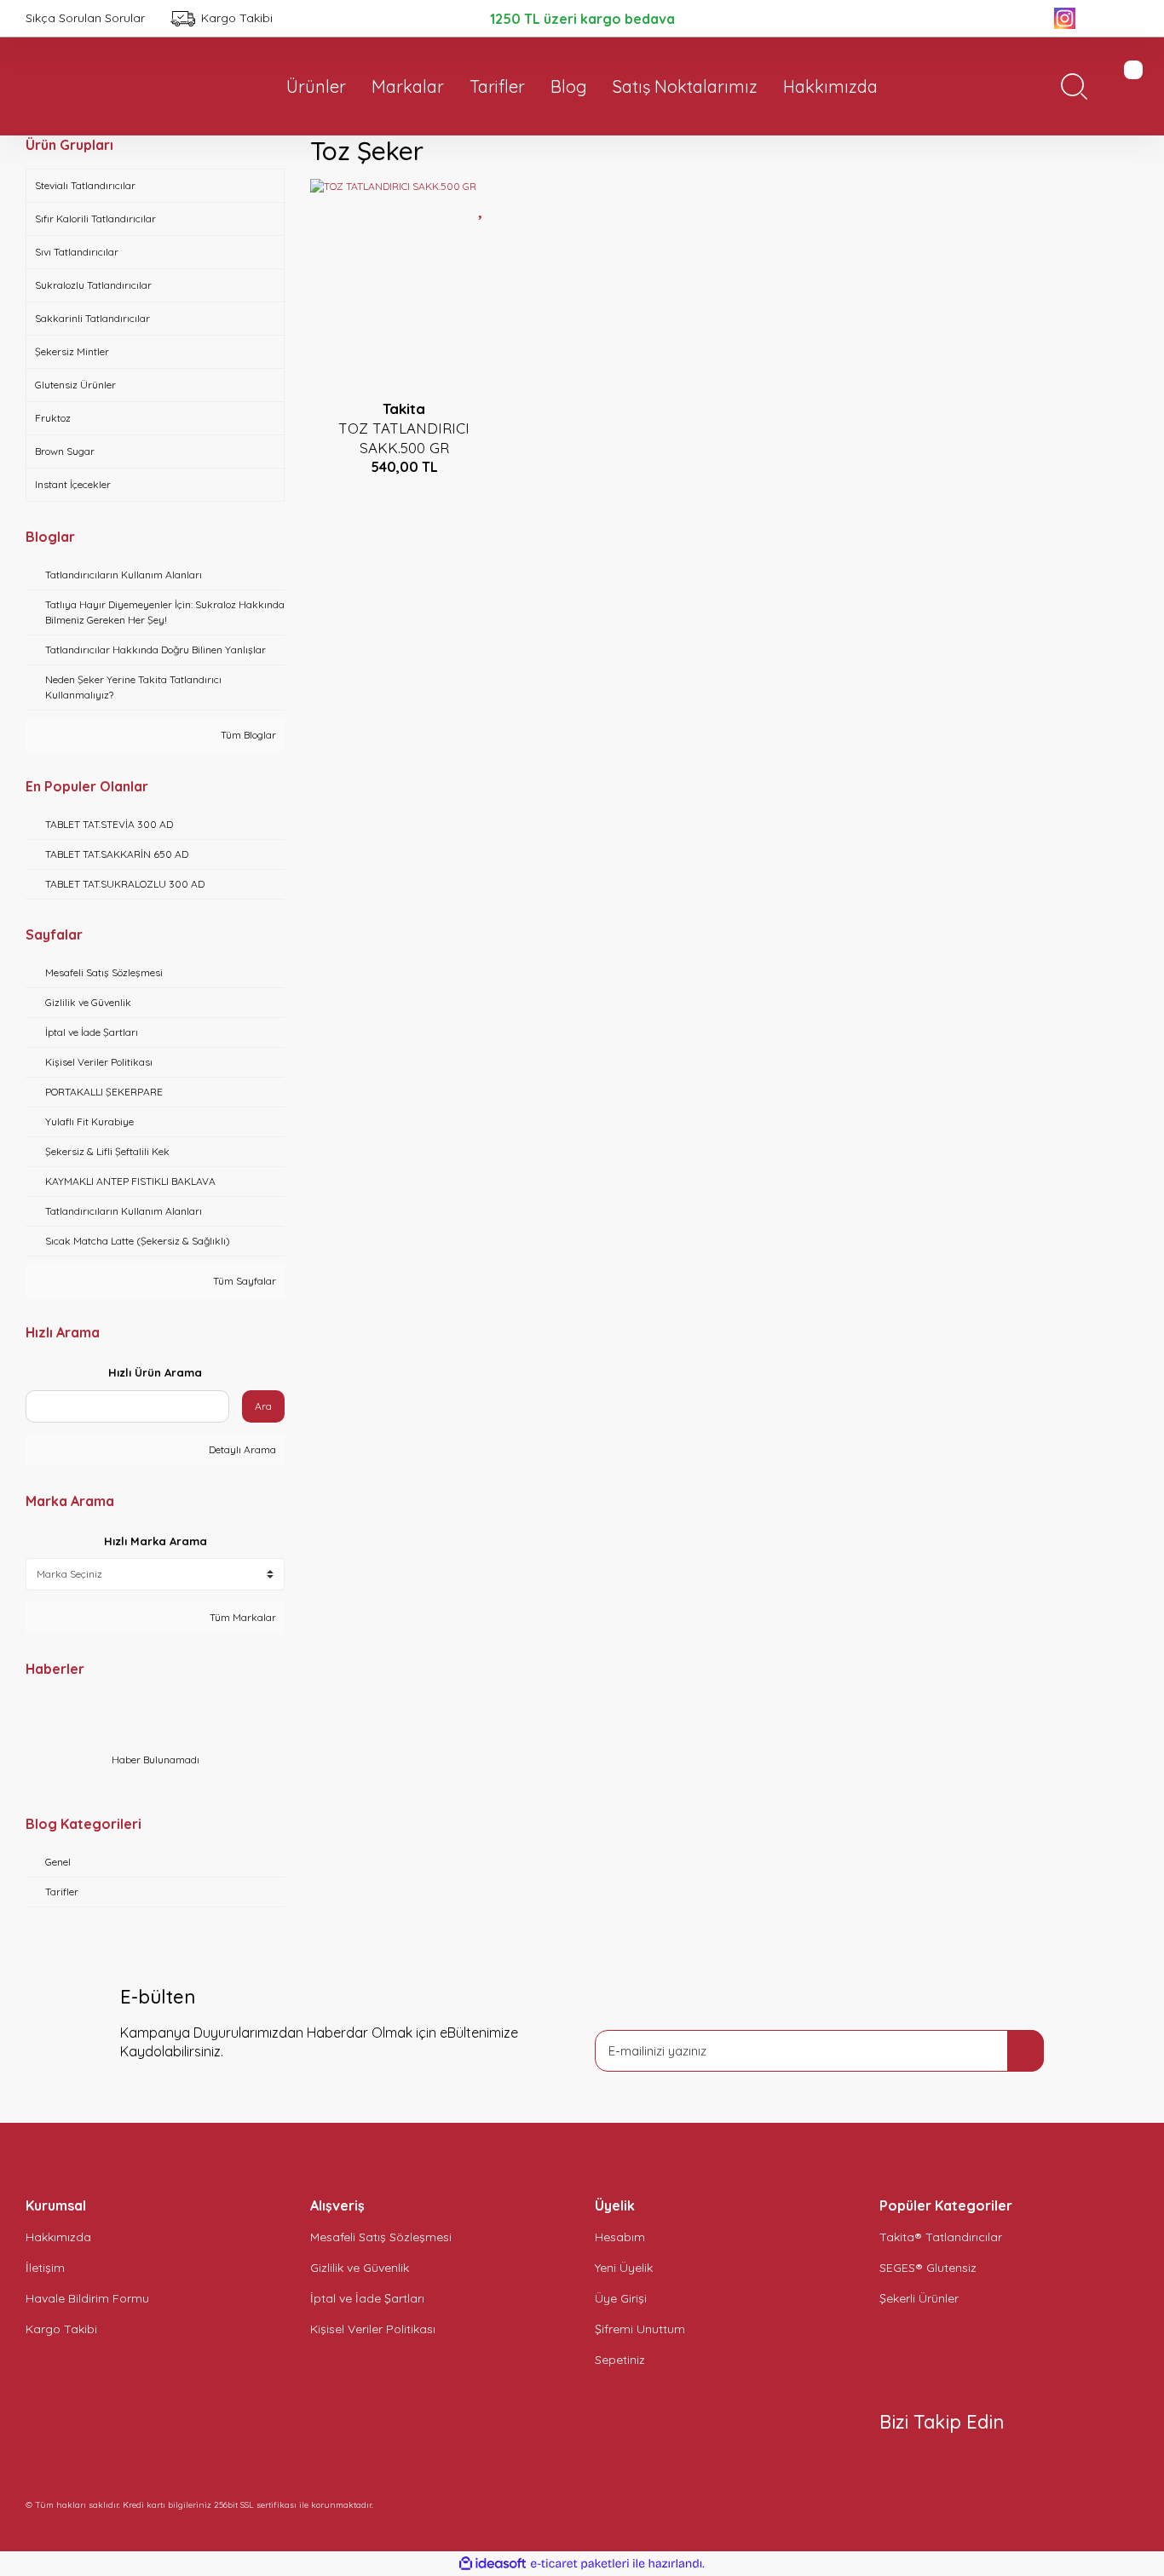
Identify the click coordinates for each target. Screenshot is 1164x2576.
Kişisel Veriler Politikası (373, 2329)
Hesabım (620, 2237)
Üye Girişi (621, 2298)
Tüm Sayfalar (243, 1281)
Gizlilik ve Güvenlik (360, 2268)
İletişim (45, 2268)
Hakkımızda (58, 2237)
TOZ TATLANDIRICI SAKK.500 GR (404, 438)
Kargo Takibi (61, 2329)
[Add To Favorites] (482, 206)
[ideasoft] (493, 2564)
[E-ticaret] (580, 2564)
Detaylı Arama (241, 1449)
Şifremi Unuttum (640, 2329)
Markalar (408, 86)
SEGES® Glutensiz (928, 2268)
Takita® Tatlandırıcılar (941, 2237)
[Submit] (1026, 2051)
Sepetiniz (620, 2360)
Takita (404, 408)
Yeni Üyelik (624, 2268)
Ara (263, 1406)
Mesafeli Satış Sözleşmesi (381, 2237)
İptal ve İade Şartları (367, 2298)
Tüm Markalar (242, 1617)
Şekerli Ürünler (919, 2298)
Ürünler (316, 86)
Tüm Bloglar (247, 735)
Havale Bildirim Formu (87, 2298)
